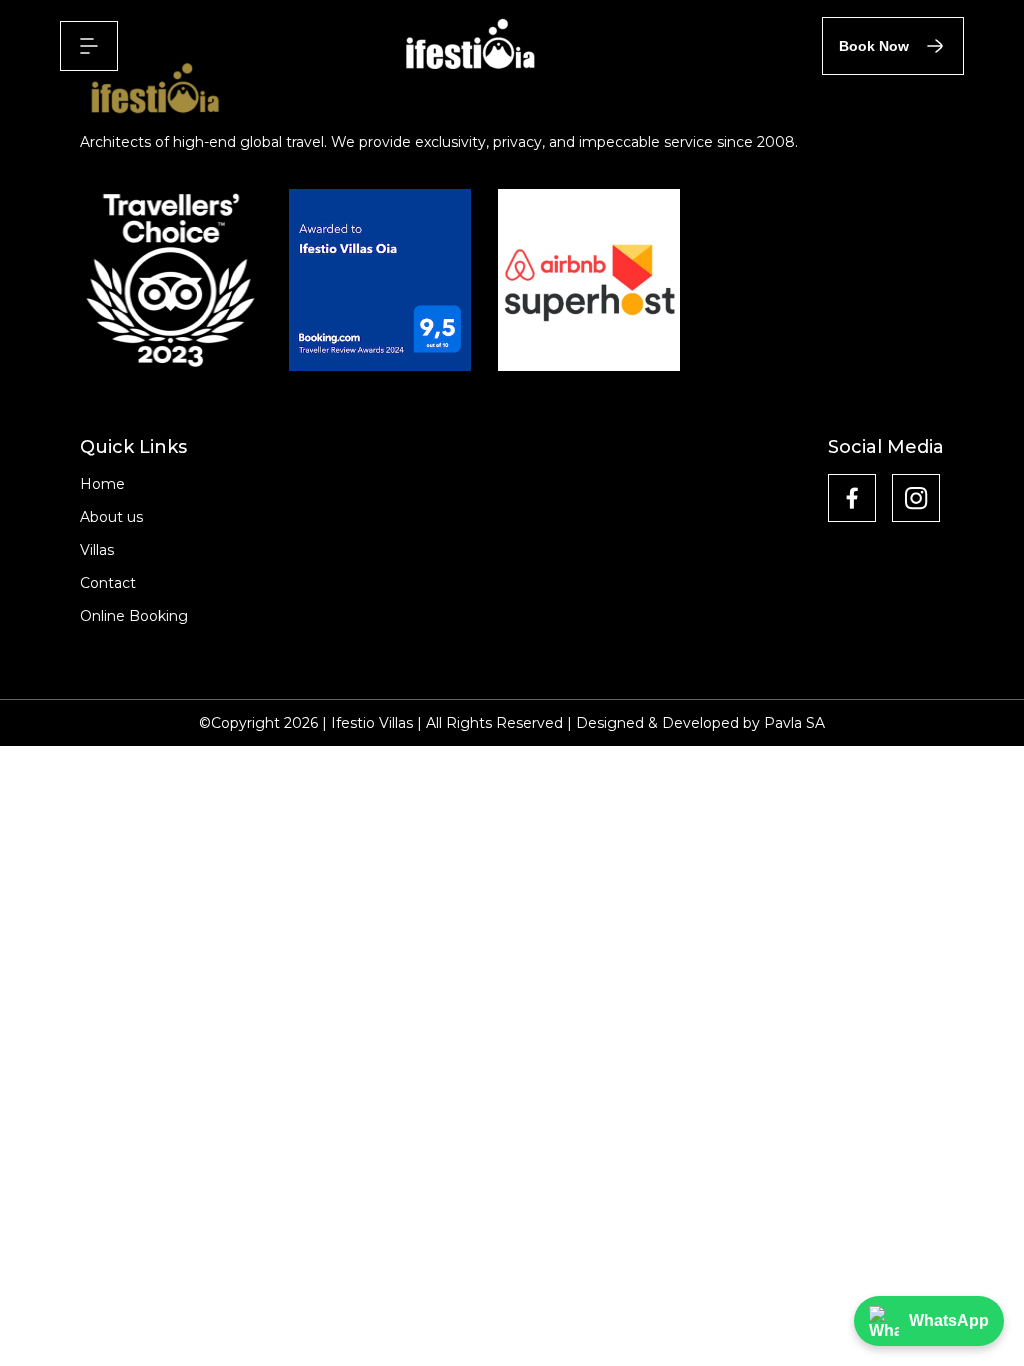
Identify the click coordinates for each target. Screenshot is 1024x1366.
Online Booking (134, 616)
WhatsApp (949, 1320)
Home (102, 484)
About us (111, 517)
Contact (108, 583)
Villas (97, 550)
